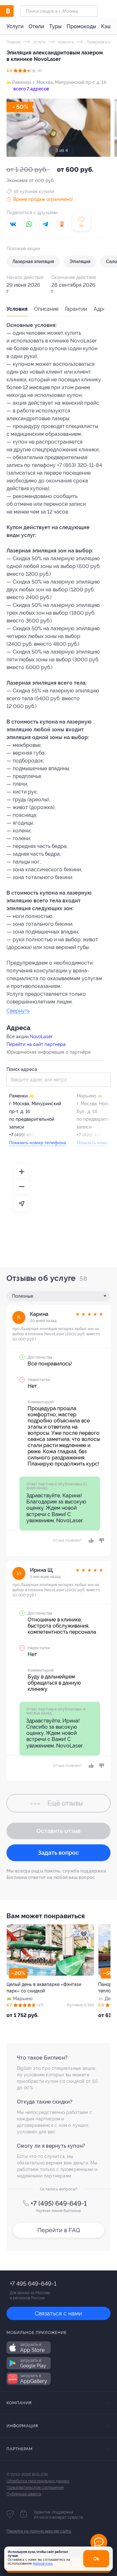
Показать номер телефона (38, 1143)
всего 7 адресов (31, 89)
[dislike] (101, 1540)
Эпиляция (80, 261)
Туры (55, 26)
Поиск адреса (22, 1069)
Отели (36, 26)
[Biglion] (13, 11)
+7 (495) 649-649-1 (59, 2203)
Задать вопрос (58, 1853)
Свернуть (18, 1011)
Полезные (23, 1296)
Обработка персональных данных (38, 2481)
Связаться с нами (58, 2313)
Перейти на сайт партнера (36, 1044)
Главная (13, 42)
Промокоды (81, 26)
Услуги (15, 26)
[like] (91, 1540)
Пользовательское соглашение (35, 2488)
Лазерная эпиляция (33, 261)
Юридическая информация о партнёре (49, 1052)
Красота (65, 42)
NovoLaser (41, 1037)
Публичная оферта (24, 2494)
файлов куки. (43, 2564)
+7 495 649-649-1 (33, 2284)
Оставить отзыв (58, 1831)
